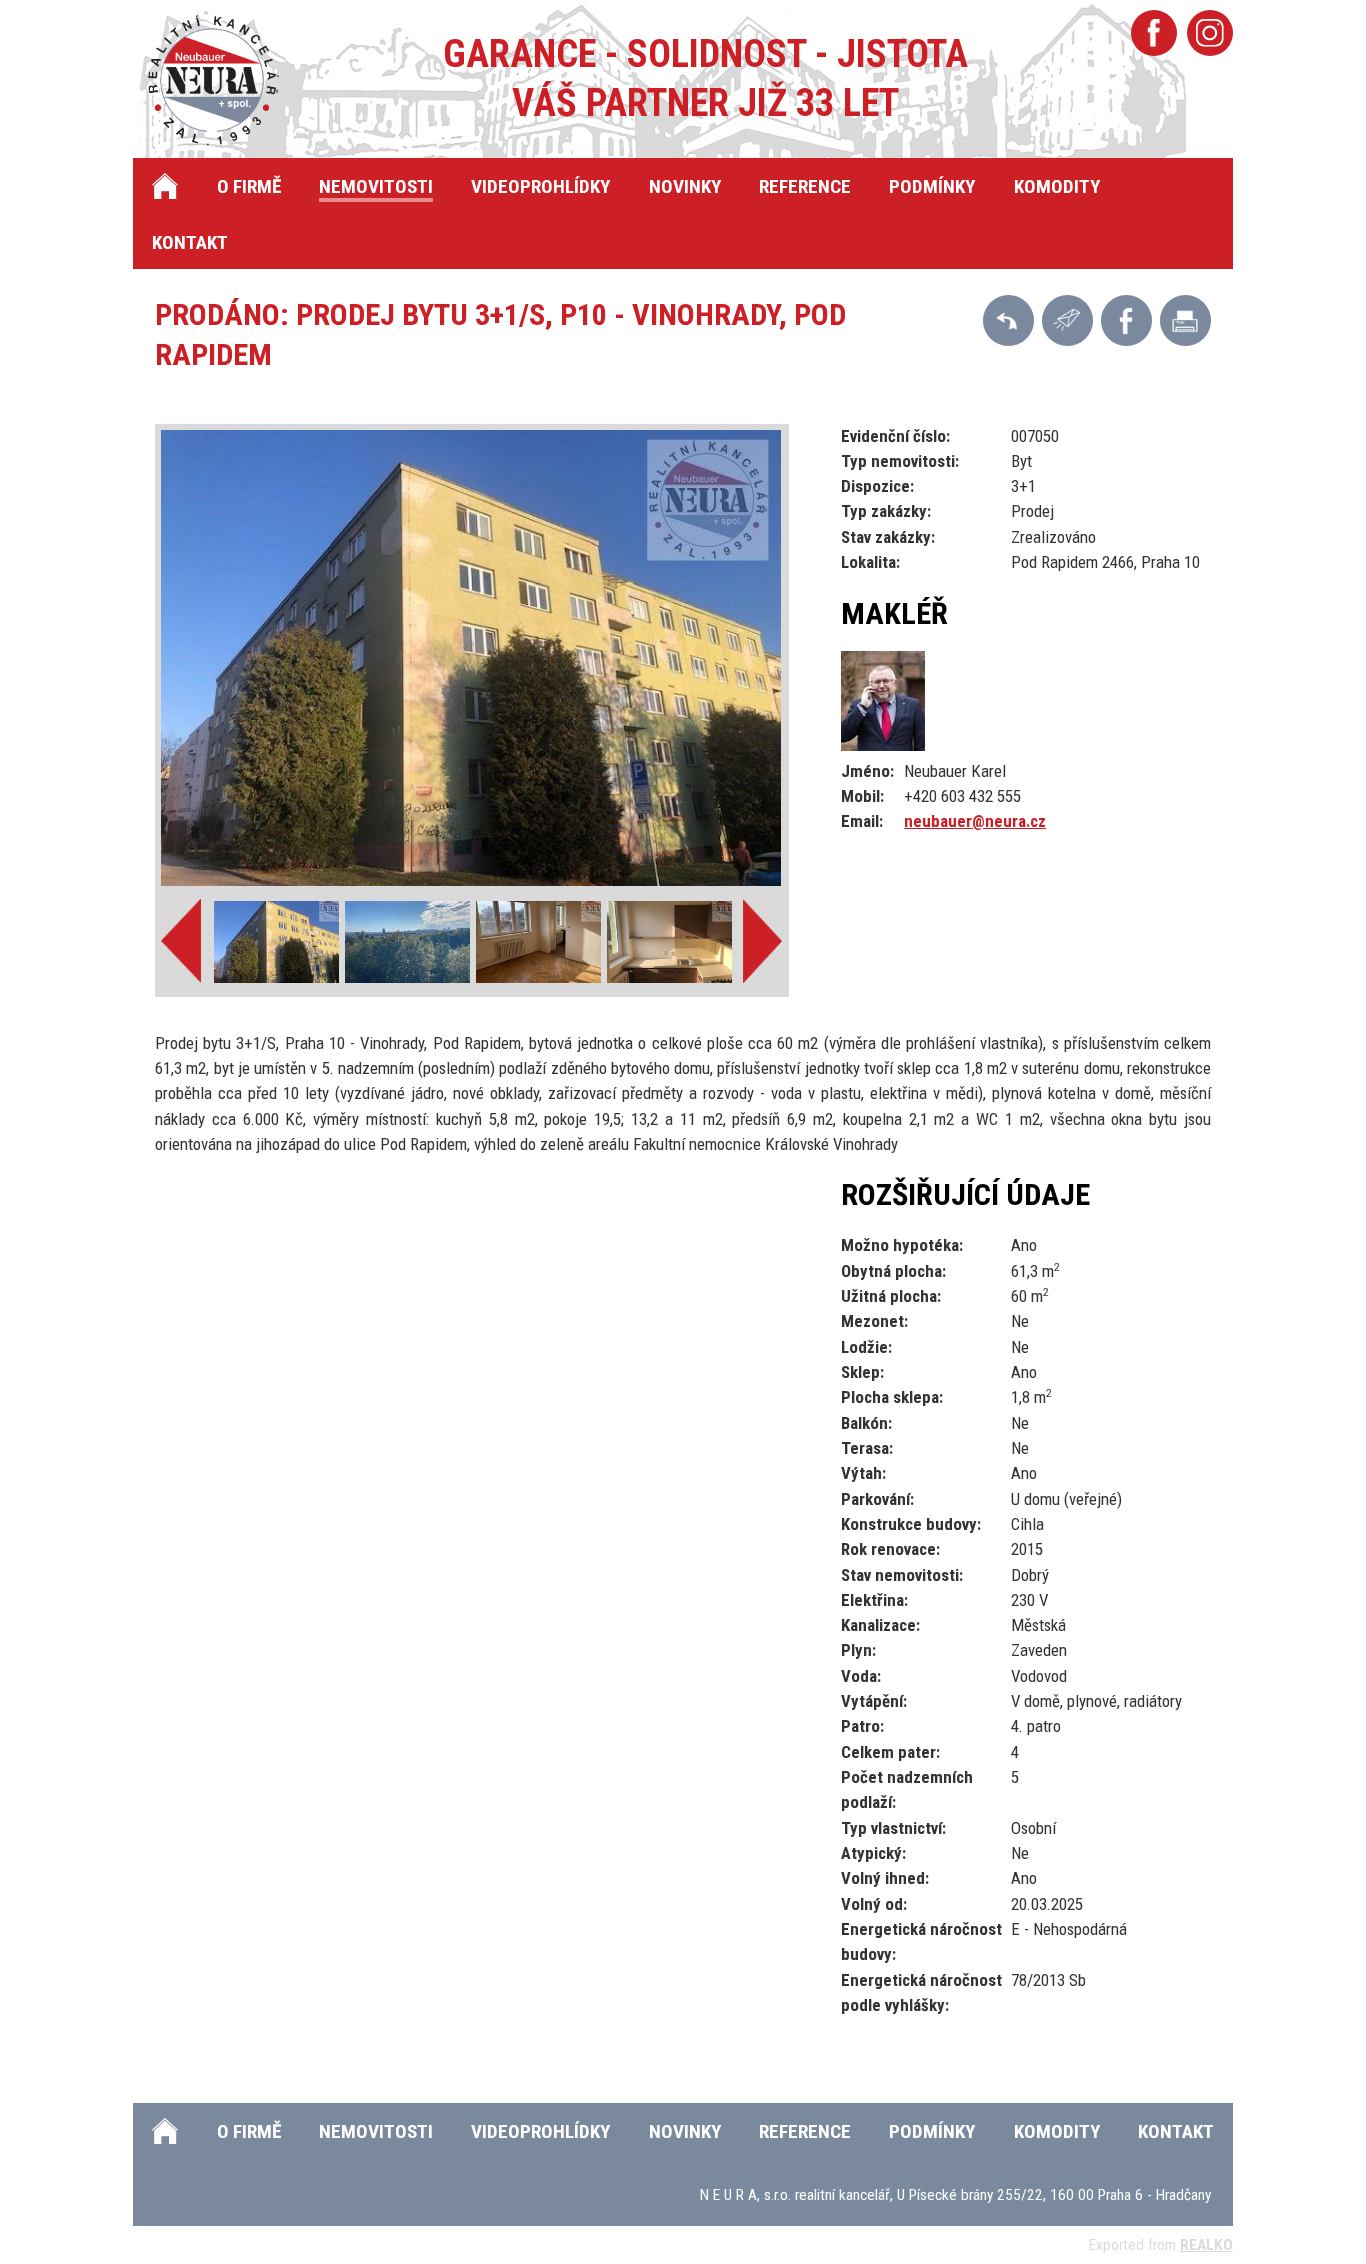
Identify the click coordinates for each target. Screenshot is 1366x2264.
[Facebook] (1154, 33)
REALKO (1206, 2245)
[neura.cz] (220, 80)
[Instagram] (1210, 33)
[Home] (165, 186)
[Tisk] (1185, 320)
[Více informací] (1067, 320)
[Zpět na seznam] (1008, 320)
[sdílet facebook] (1126, 320)
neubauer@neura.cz (975, 821)
